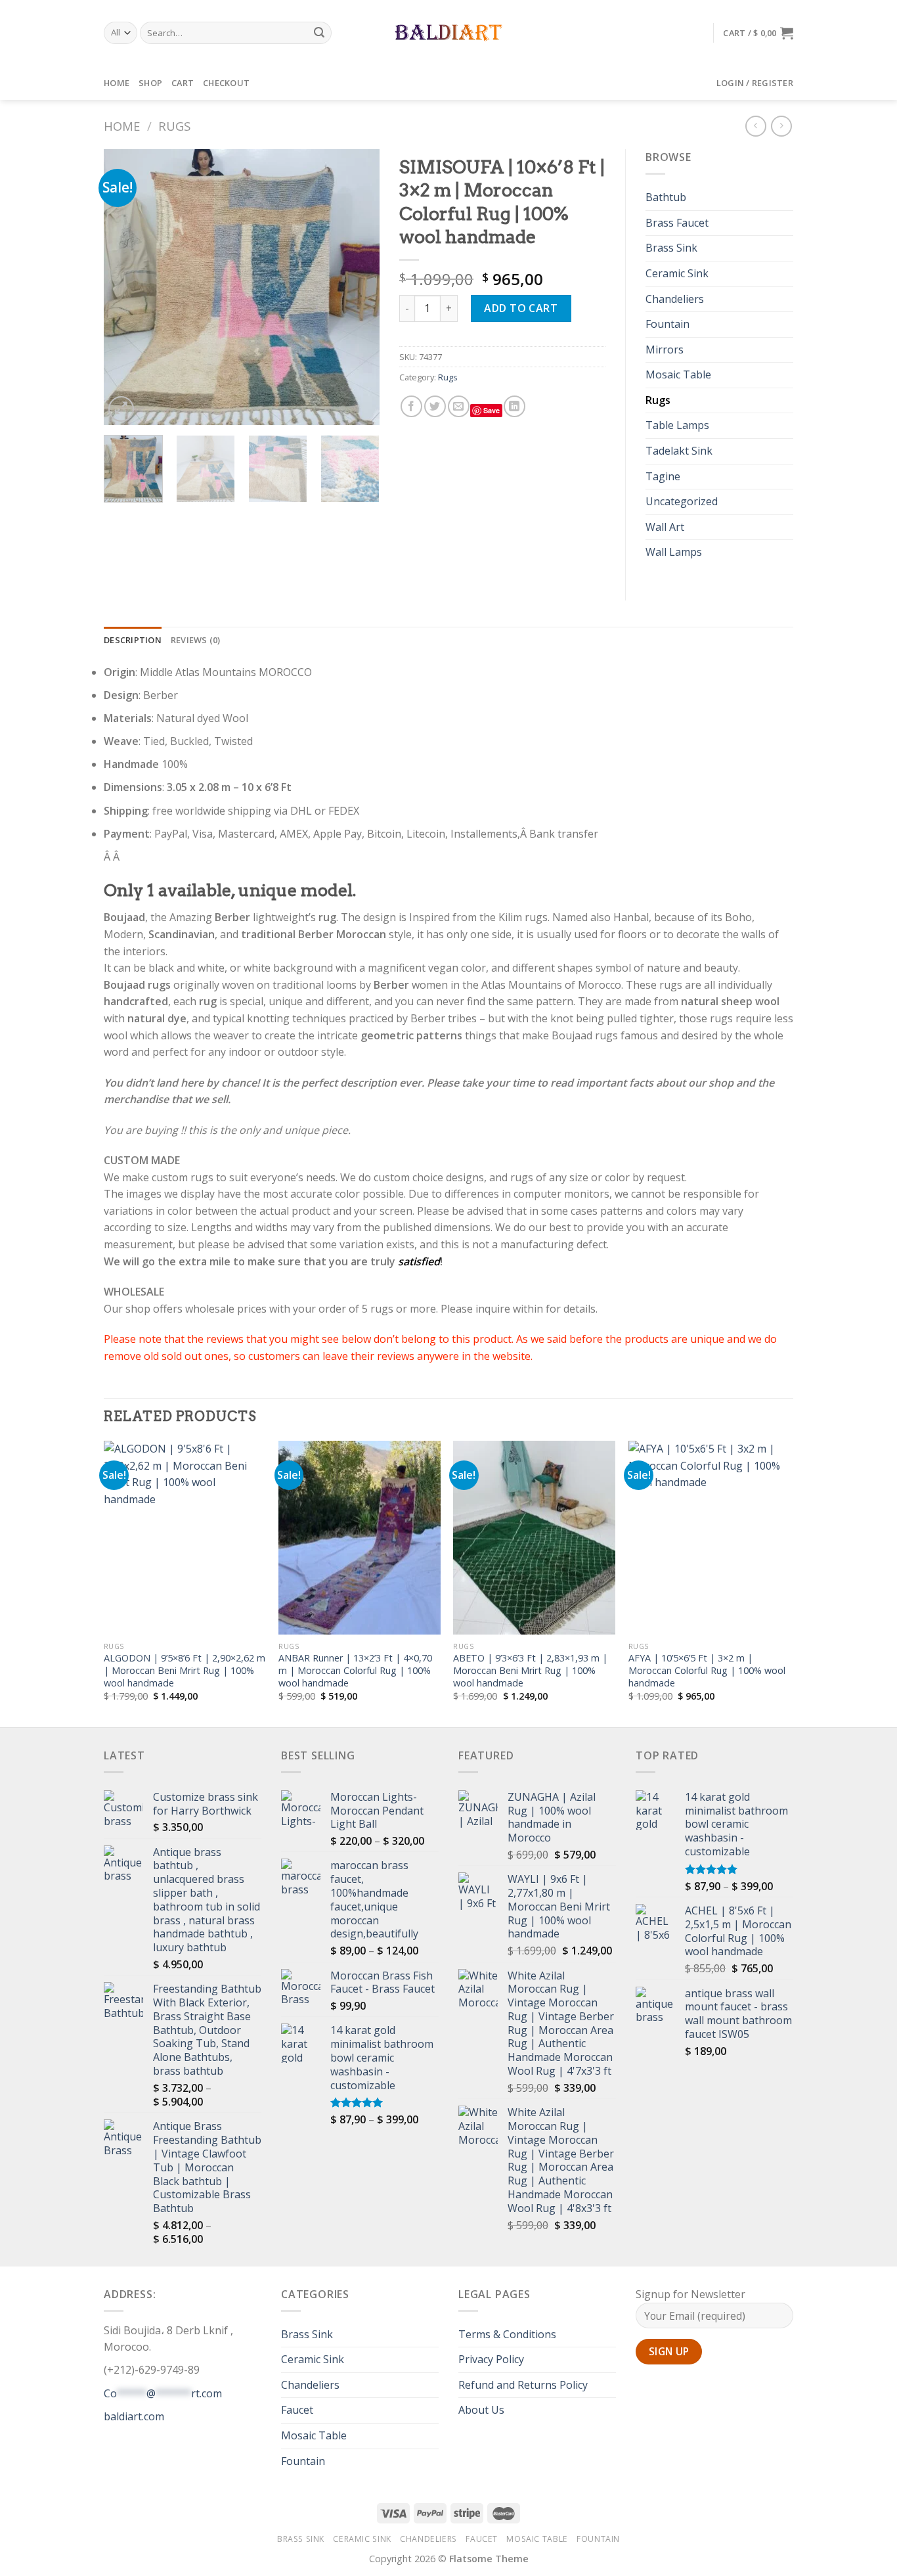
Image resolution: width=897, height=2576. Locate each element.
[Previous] (126, 287)
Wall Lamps (674, 552)
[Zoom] (121, 409)
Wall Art (665, 527)
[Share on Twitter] (435, 406)
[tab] (133, 640)
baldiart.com (134, 2416)
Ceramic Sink (677, 273)
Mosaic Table (678, 374)
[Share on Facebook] (411, 406)
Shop (150, 83)
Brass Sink (671, 248)
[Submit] (320, 33)
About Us (481, 2410)
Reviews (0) (196, 640)
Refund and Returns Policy (523, 2385)
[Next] (357, 287)
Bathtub (666, 197)
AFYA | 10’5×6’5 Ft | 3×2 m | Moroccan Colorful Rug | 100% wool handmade (707, 1670)
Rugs (174, 126)
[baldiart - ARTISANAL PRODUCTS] (449, 33)
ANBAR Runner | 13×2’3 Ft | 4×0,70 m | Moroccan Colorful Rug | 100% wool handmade (355, 1670)
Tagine (663, 476)
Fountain (667, 324)
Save (492, 410)
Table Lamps (677, 425)
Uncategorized (682, 501)
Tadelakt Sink (679, 451)
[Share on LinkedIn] (514, 406)
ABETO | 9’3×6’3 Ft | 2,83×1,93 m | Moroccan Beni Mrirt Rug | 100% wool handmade (530, 1670)
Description (133, 640)
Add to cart (521, 308)
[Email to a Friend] (459, 406)
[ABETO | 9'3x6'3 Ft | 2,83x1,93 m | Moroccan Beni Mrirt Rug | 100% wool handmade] (534, 1538)
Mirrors (665, 350)
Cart (183, 83)
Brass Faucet (677, 223)
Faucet (297, 2410)
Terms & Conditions (507, 2334)
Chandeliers (675, 299)
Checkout (226, 83)
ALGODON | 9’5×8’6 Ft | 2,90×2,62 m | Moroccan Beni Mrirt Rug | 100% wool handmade (185, 1670)
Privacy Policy (491, 2359)
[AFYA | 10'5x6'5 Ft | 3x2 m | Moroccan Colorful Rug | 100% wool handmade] (710, 1538)
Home (117, 83)
